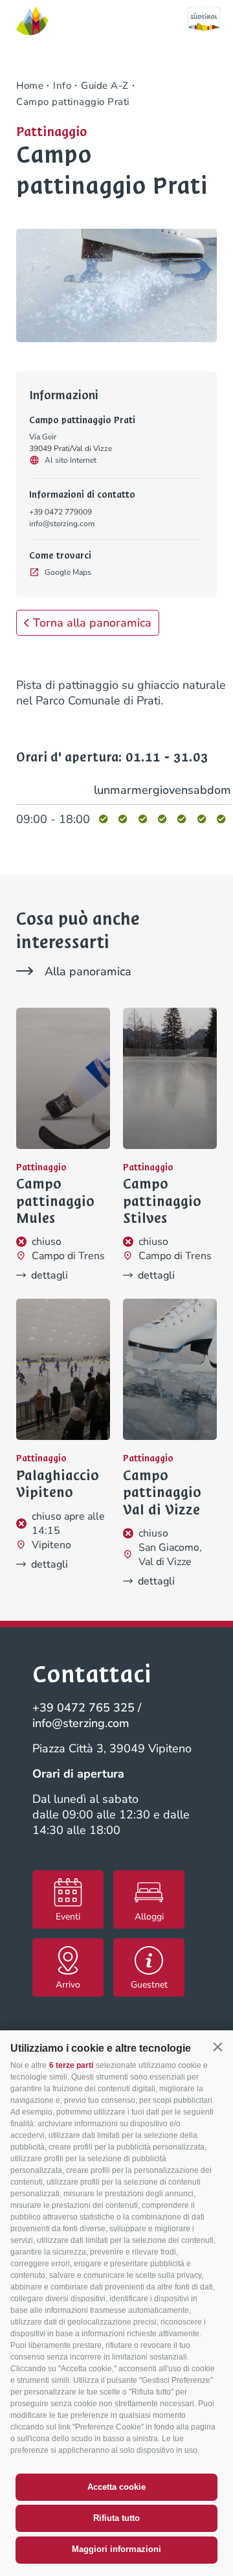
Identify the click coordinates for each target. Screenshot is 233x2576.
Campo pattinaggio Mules (55, 1201)
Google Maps (68, 572)
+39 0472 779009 (61, 512)
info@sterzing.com (62, 524)
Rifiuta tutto (116, 2518)
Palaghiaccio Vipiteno (58, 1484)
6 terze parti (71, 2065)
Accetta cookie (116, 2487)
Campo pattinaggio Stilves (162, 1201)
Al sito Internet (71, 460)
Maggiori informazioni (116, 2549)
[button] (217, 2047)
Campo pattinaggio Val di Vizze (162, 1493)
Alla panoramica (88, 971)
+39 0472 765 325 (83, 1708)
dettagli (50, 1275)
